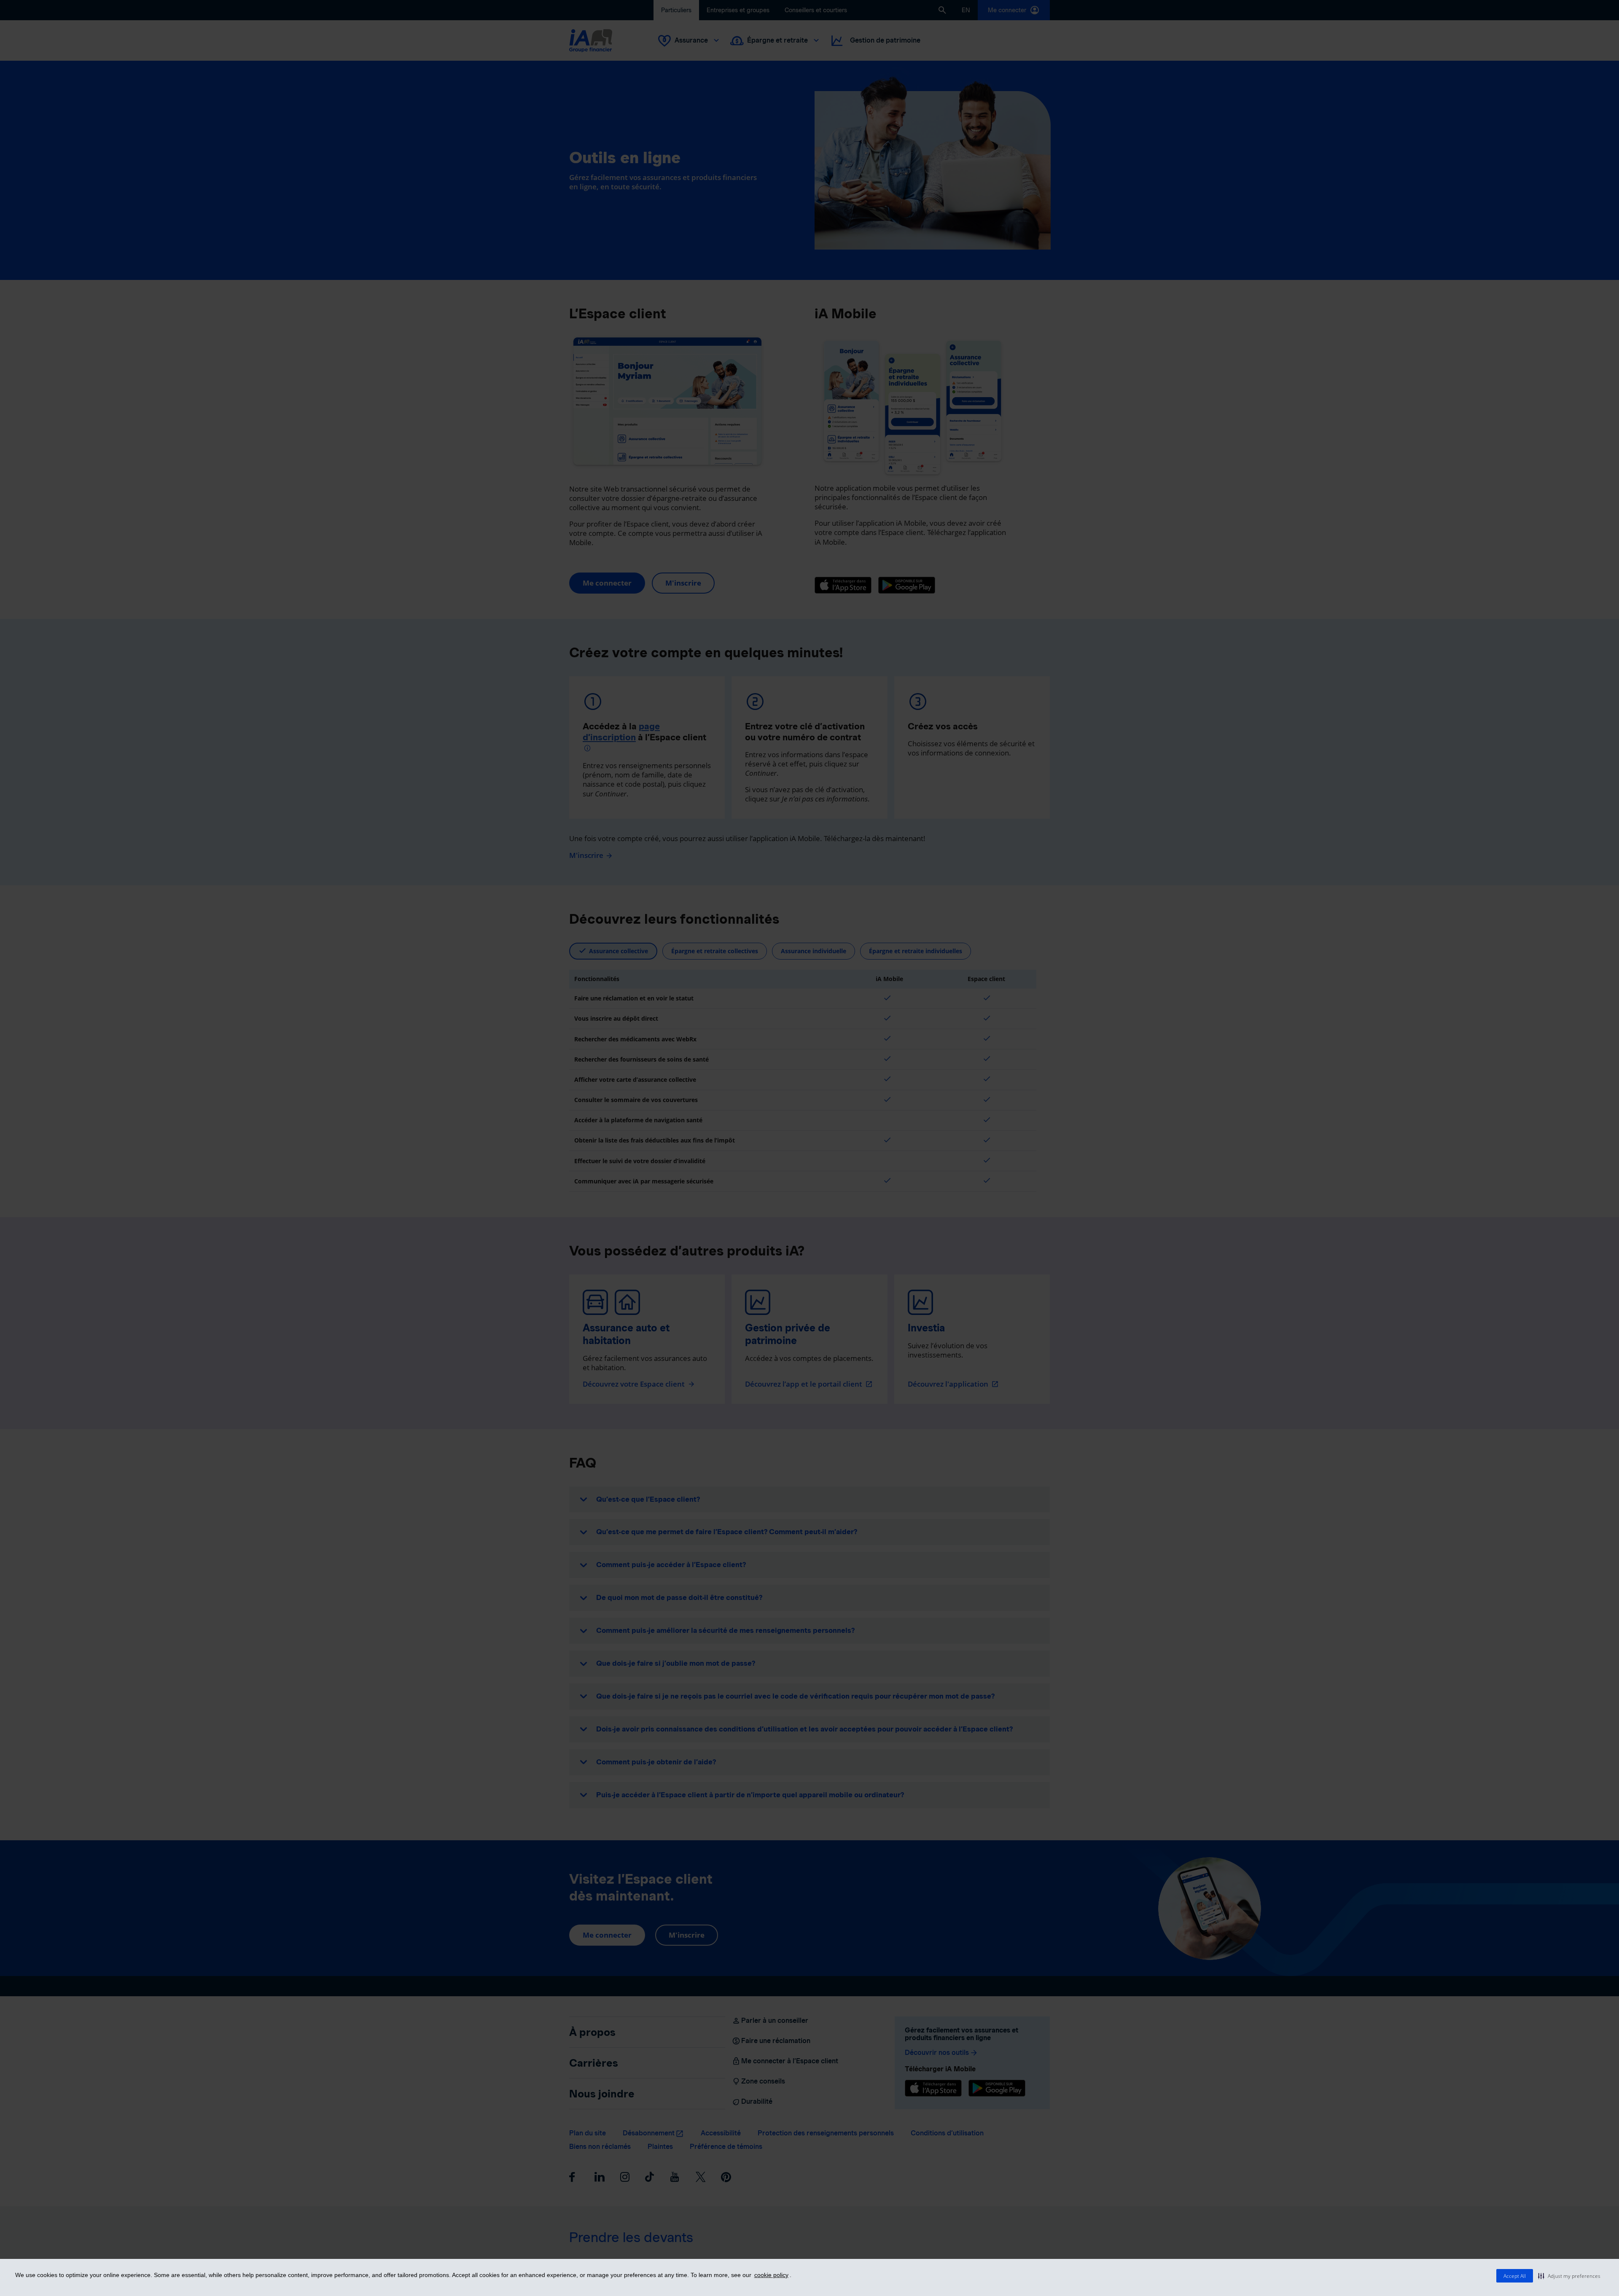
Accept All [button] (1515, 2276)
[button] (1569, 2276)
